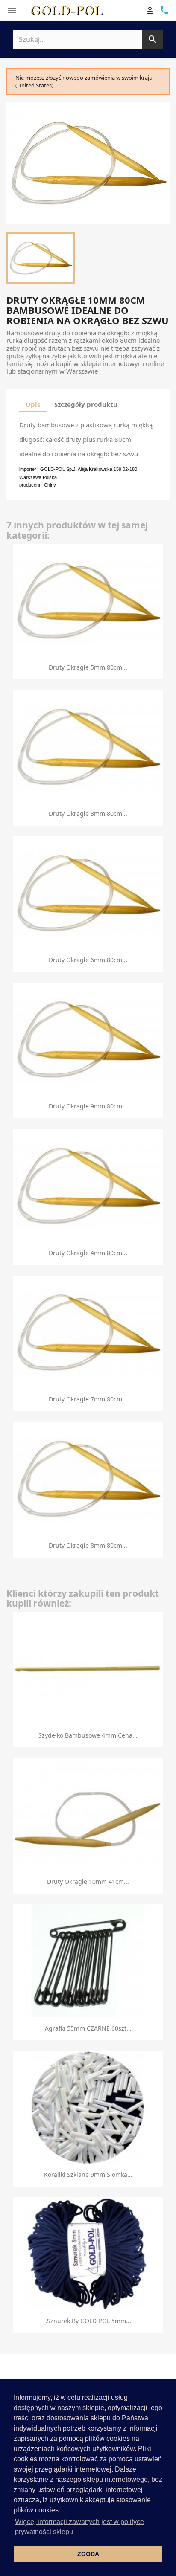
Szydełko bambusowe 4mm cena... (88, 1735)
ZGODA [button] (88, 2554)
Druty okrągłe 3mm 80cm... (88, 814)
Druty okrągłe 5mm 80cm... (88, 667)
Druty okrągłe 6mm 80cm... (88, 960)
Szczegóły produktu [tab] (86, 404)
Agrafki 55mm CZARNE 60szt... (88, 2028)
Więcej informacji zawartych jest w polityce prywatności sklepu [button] (79, 2527)
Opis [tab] (33, 404)
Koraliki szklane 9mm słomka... (88, 2174)
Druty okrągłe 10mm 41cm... (88, 1881)
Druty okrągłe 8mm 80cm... (88, 1545)
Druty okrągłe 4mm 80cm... (88, 1253)
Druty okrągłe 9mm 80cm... (88, 1106)
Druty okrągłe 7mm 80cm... (88, 1399)
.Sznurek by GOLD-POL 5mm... (88, 2321)
